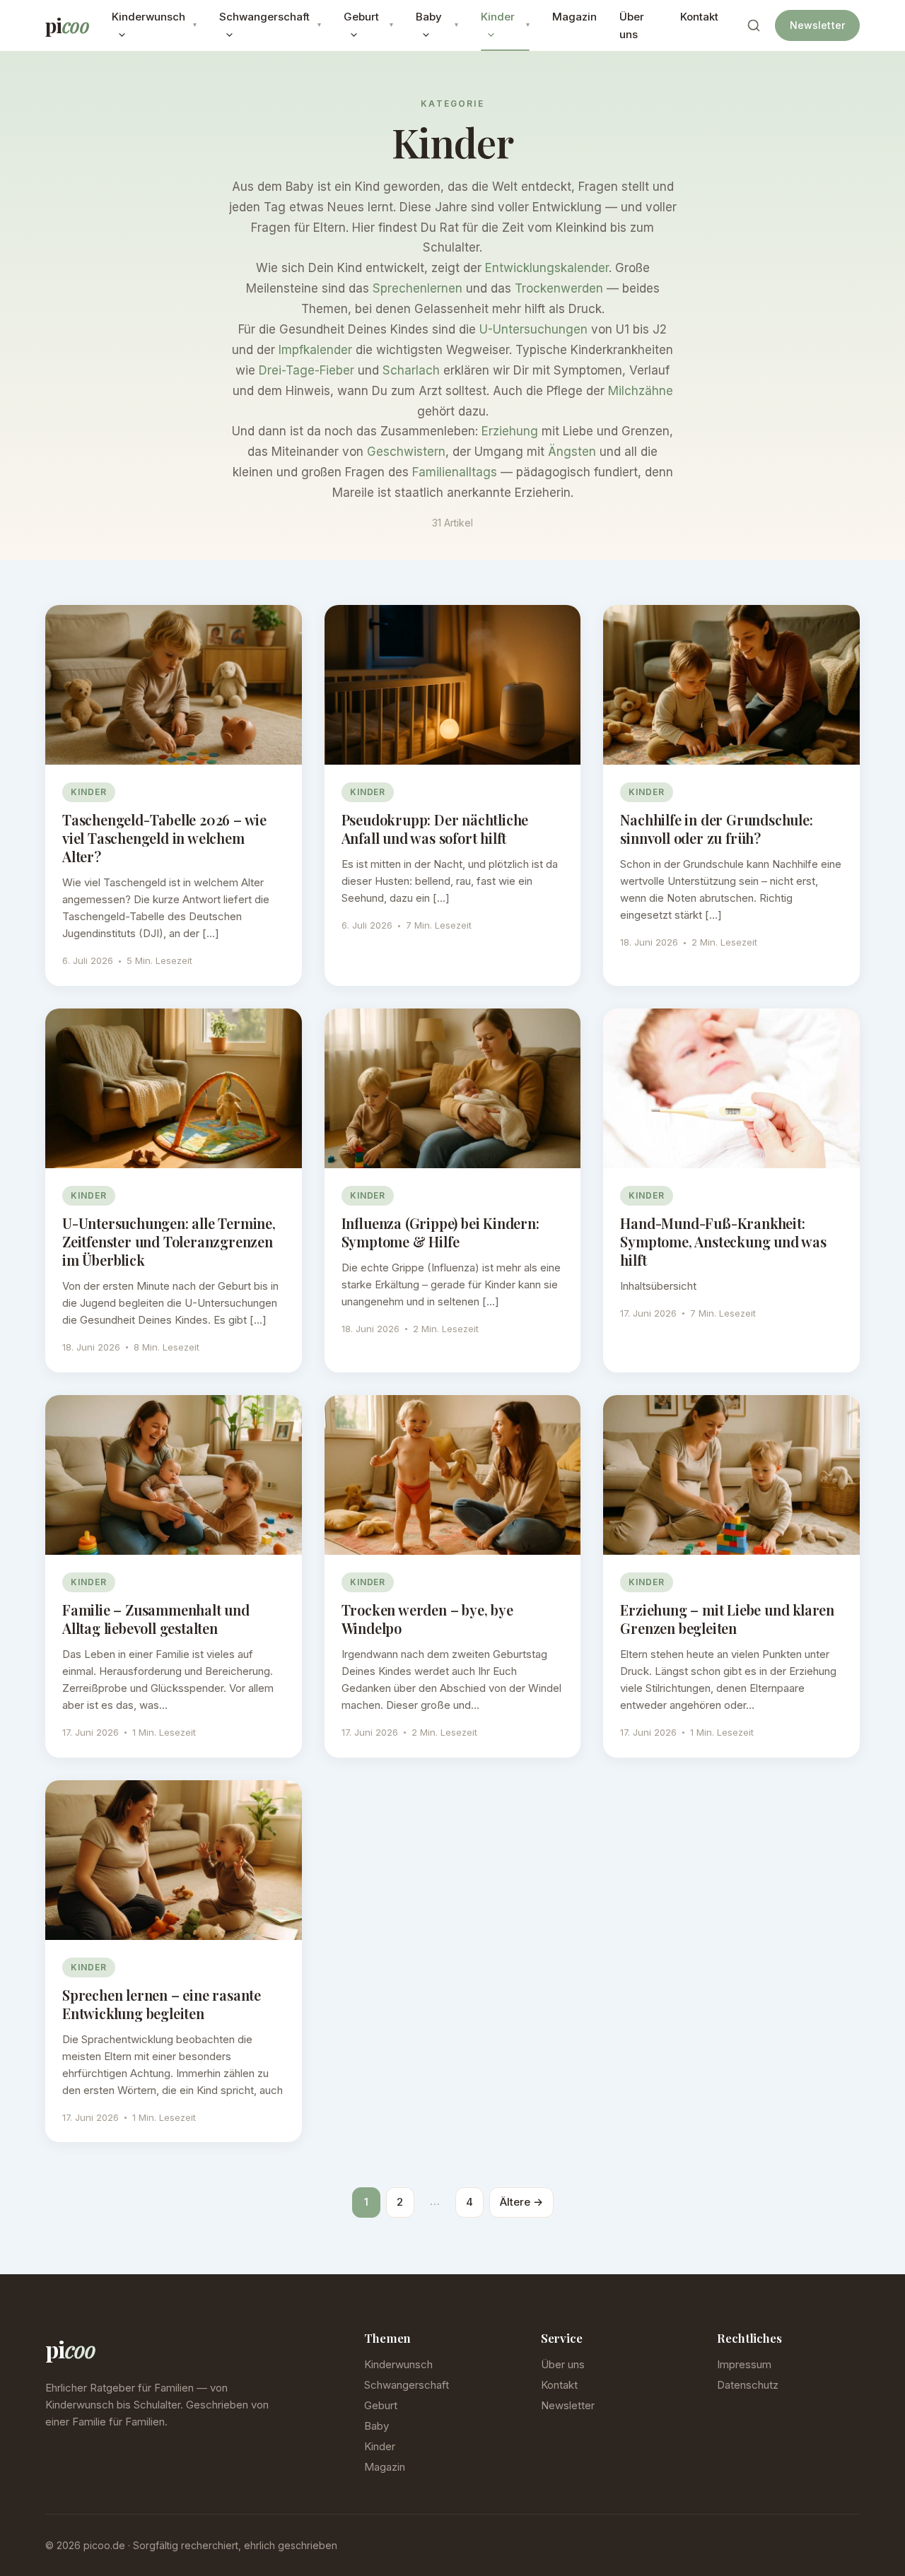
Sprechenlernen (418, 288)
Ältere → (521, 2202)
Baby (429, 17)
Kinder (498, 17)
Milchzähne (641, 391)
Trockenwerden (559, 288)
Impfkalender (315, 350)
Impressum (744, 2364)
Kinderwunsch (148, 17)
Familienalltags (455, 472)
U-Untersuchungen (533, 329)
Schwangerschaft (264, 17)
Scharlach (411, 370)
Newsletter (817, 25)
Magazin (574, 17)
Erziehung (510, 431)
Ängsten (572, 452)
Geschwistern (406, 452)
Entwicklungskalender (547, 268)
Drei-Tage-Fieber (306, 370)
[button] (118, 34)
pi (67, 25)
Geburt (361, 17)
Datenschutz (748, 2385)
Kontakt (699, 17)
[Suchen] (754, 25)
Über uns (632, 26)
